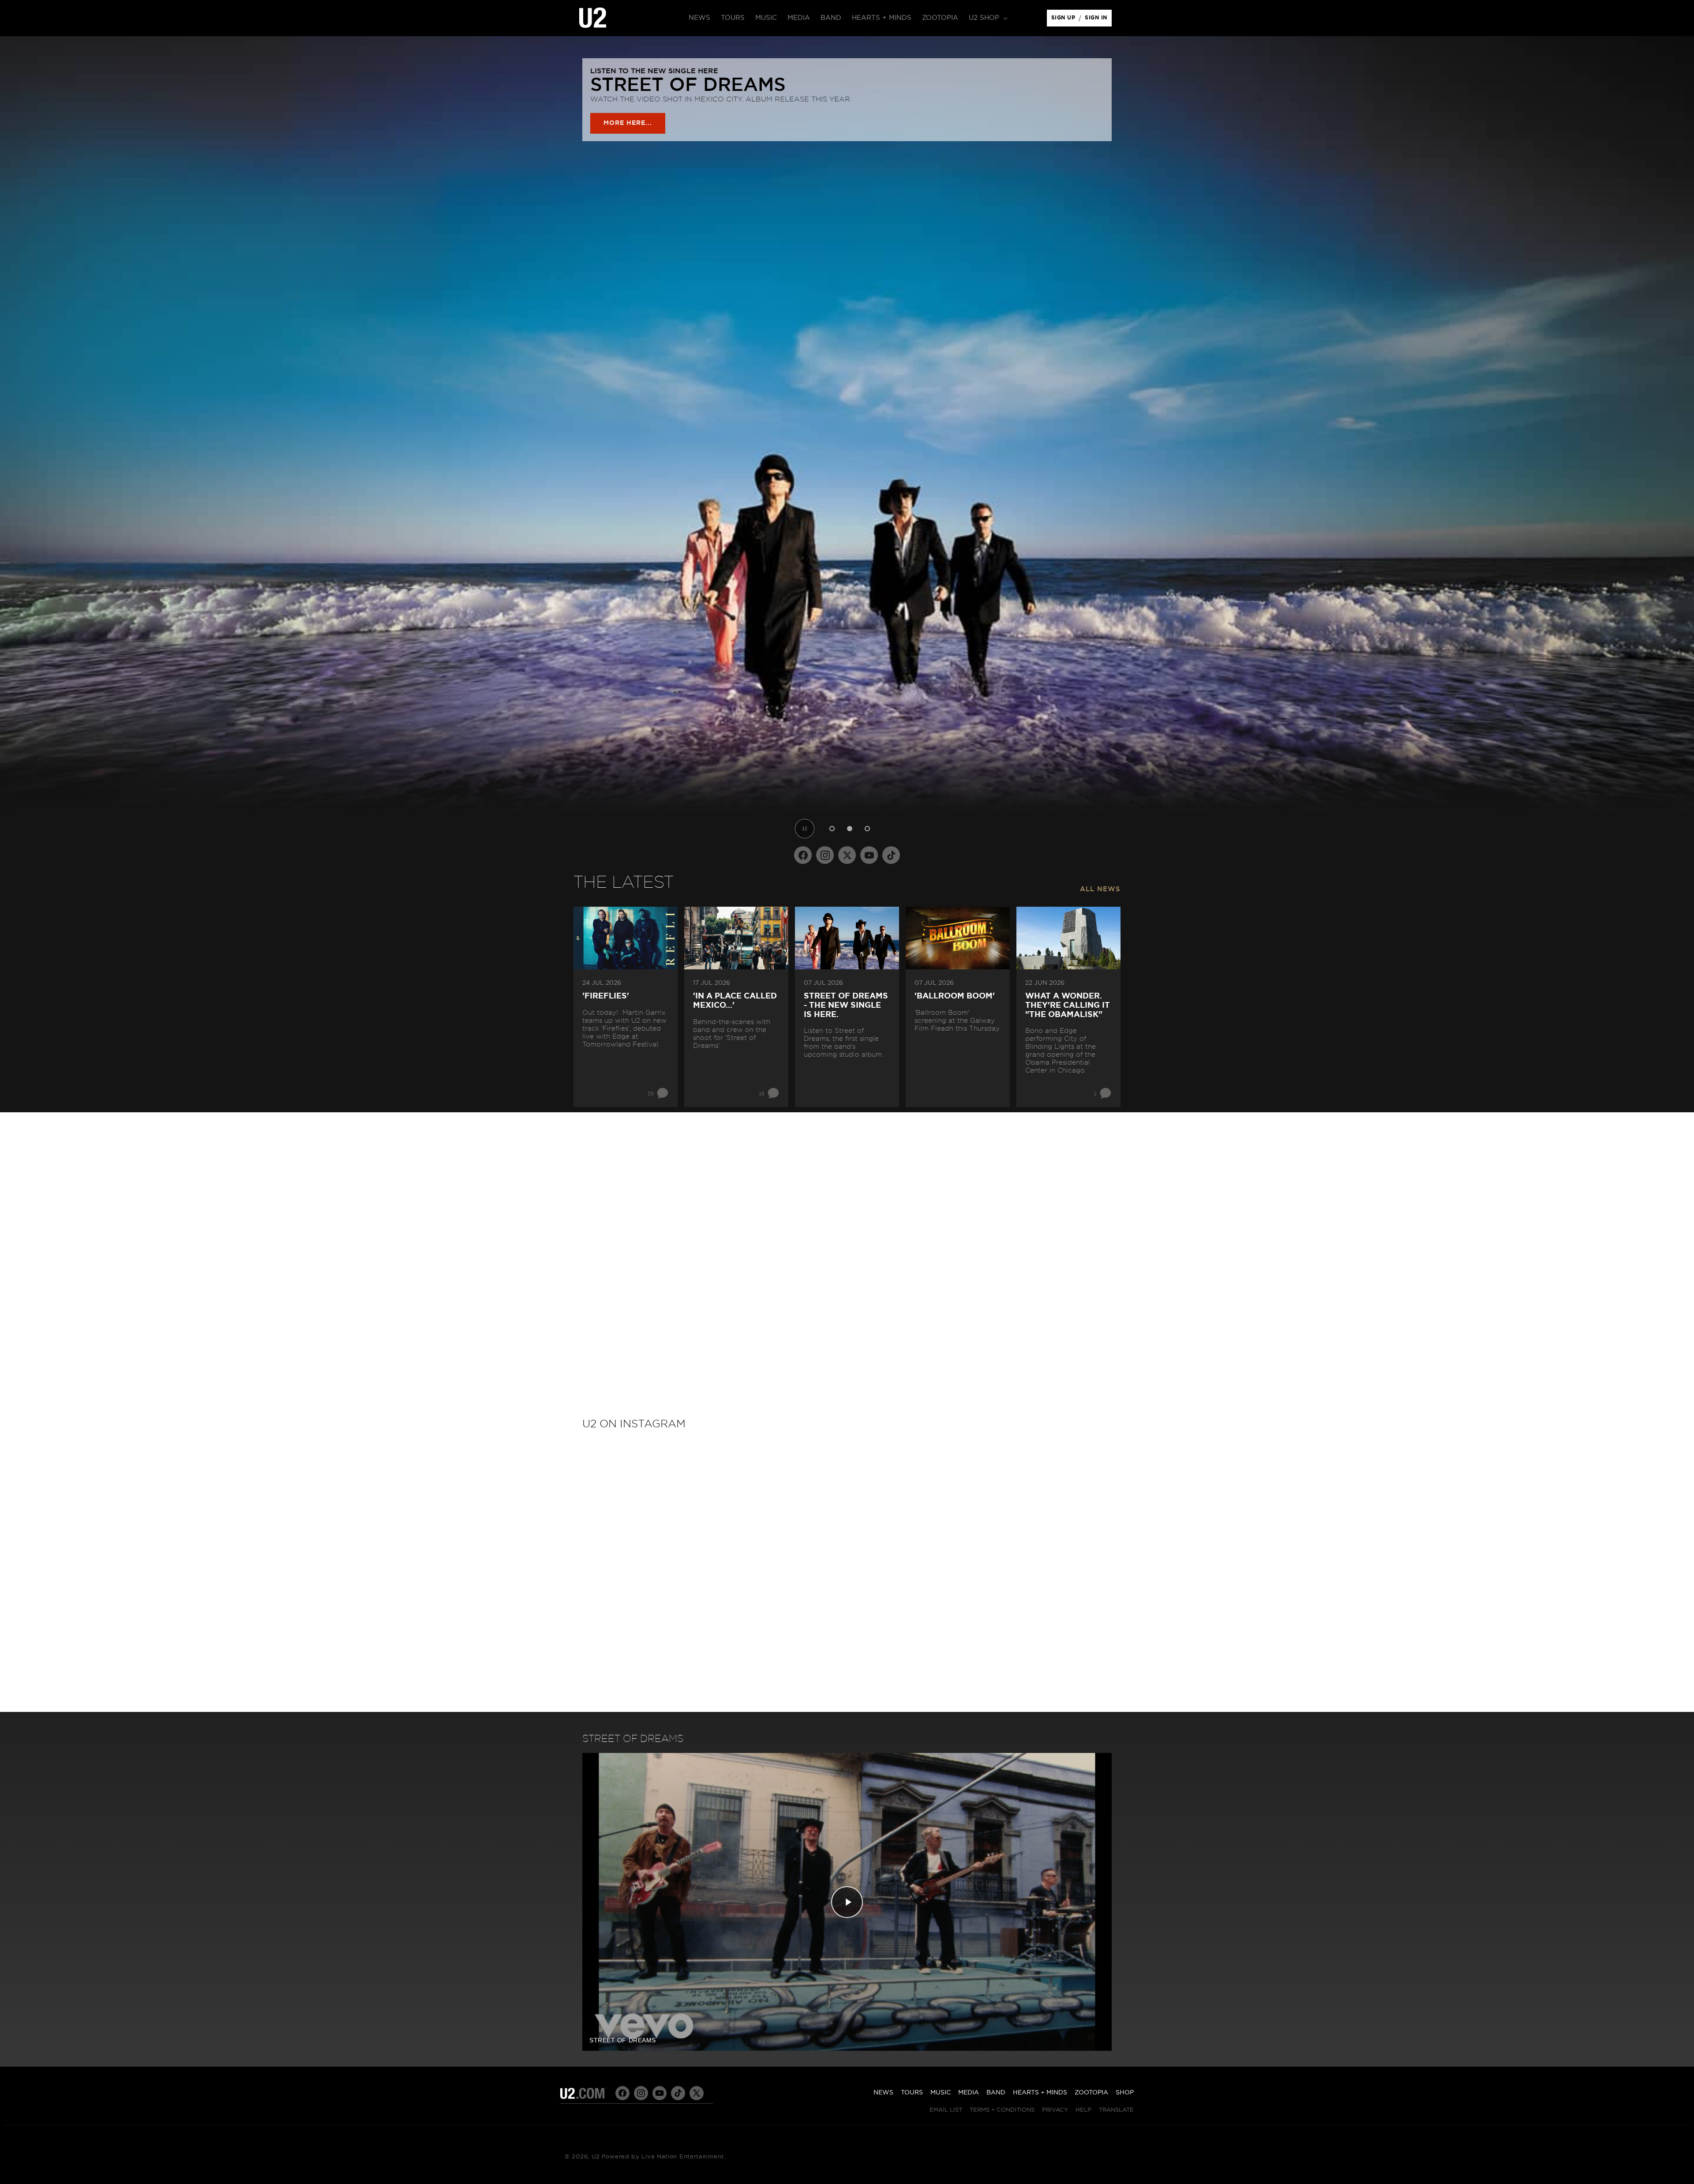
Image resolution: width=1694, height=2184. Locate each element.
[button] (987, 18)
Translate (1116, 2110)
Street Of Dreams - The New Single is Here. (846, 1005)
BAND (996, 2093)
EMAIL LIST (946, 2110)
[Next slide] (1684, 439)
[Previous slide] (10, 439)
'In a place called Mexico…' (735, 1001)
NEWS (883, 2093)
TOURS (912, 2093)
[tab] (832, 829)
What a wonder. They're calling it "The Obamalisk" (1068, 1005)
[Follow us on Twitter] (847, 855)
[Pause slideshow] (805, 829)
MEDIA (969, 2093)
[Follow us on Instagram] (825, 855)
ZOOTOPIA (1091, 2093)
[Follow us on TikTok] (891, 855)
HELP (1083, 2110)
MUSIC (941, 2093)
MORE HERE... (628, 123)
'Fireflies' (606, 996)
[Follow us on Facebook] (803, 855)
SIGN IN (1098, 20)
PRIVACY (1055, 2110)
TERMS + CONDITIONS (1002, 2110)
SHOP (1125, 2093)
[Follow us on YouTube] (869, 855)
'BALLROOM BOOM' (955, 996)
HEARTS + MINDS (1040, 2093)
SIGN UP (1065, 20)
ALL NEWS (1100, 889)
